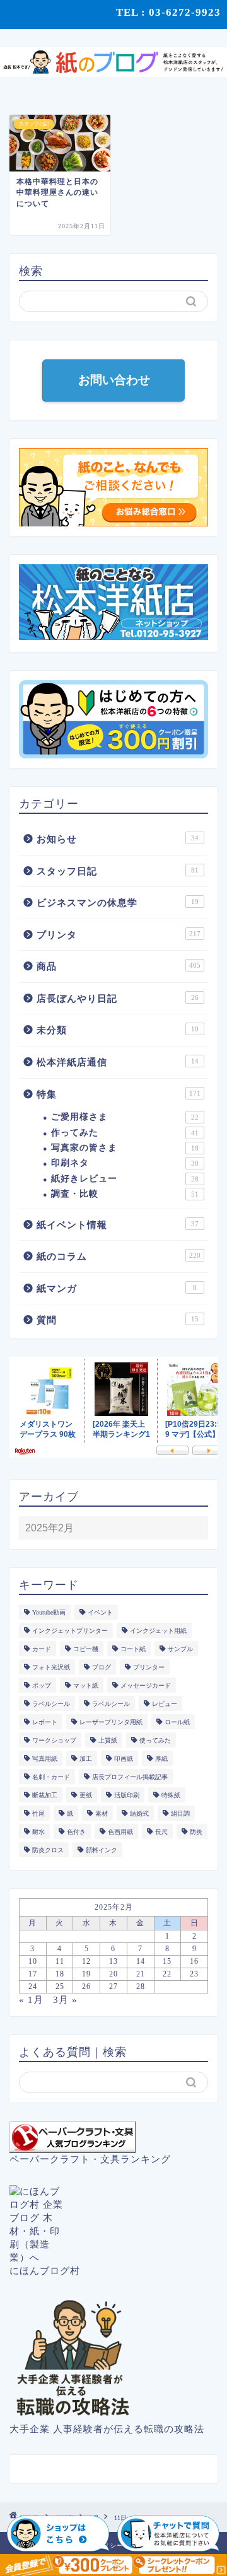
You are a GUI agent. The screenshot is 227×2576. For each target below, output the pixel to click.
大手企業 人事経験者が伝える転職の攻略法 (107, 2429)
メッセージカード (146, 1685)
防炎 (196, 1832)
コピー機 (86, 1649)
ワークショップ (54, 1740)
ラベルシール (51, 1704)
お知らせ (118, 839)
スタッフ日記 (118, 871)
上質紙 (108, 1740)
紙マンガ (117, 1288)
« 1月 (31, 1999)
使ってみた (155, 1740)
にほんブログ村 (45, 2271)
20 (113, 1974)
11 (60, 1961)
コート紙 (133, 1649)
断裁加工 (45, 1795)
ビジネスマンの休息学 (118, 902)
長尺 (161, 1832)
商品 (119, 966)
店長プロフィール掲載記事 (130, 1777)
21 (141, 1974)
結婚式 (139, 1813)
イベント (100, 1612)
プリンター (149, 1667)
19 (86, 1974)
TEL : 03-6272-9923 (168, 12)
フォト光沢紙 (51, 1667)
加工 (86, 1759)
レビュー (165, 1704)
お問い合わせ (113, 380)
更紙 (86, 1795)
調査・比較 (125, 1194)
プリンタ (119, 935)
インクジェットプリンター (70, 1631)
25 (60, 1987)
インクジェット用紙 (158, 1631)
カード (42, 1649)
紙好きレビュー (125, 1179)
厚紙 (161, 1759)
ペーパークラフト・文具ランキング (90, 2159)
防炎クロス (48, 1850)
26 (86, 1987)
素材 (102, 1813)
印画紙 (124, 1759)
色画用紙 (120, 1832)
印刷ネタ (125, 1163)
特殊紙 (171, 1795)
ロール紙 (177, 1722)
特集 (119, 1094)
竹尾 (38, 1813)
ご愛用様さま (125, 1117)
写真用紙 (45, 1759)
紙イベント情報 (118, 1225)
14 (141, 1961)
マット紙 (86, 1685)
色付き (76, 1832)
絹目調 (180, 1813)
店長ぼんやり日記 (118, 998)
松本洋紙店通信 (118, 1062)
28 (141, 1987)
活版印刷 (127, 1795)
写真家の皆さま (125, 1148)
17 (33, 1974)
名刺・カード (51, 1777)
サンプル (180, 1649)
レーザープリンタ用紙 (111, 1722)
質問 (118, 1320)
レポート (45, 1722)
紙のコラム (119, 1256)
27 (113, 1987)
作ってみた (125, 1133)
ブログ (102, 1667)
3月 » (65, 1999)
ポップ (42, 1685)
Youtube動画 (49, 1612)
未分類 (118, 1030)
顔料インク (102, 1850)
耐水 (38, 1832)
